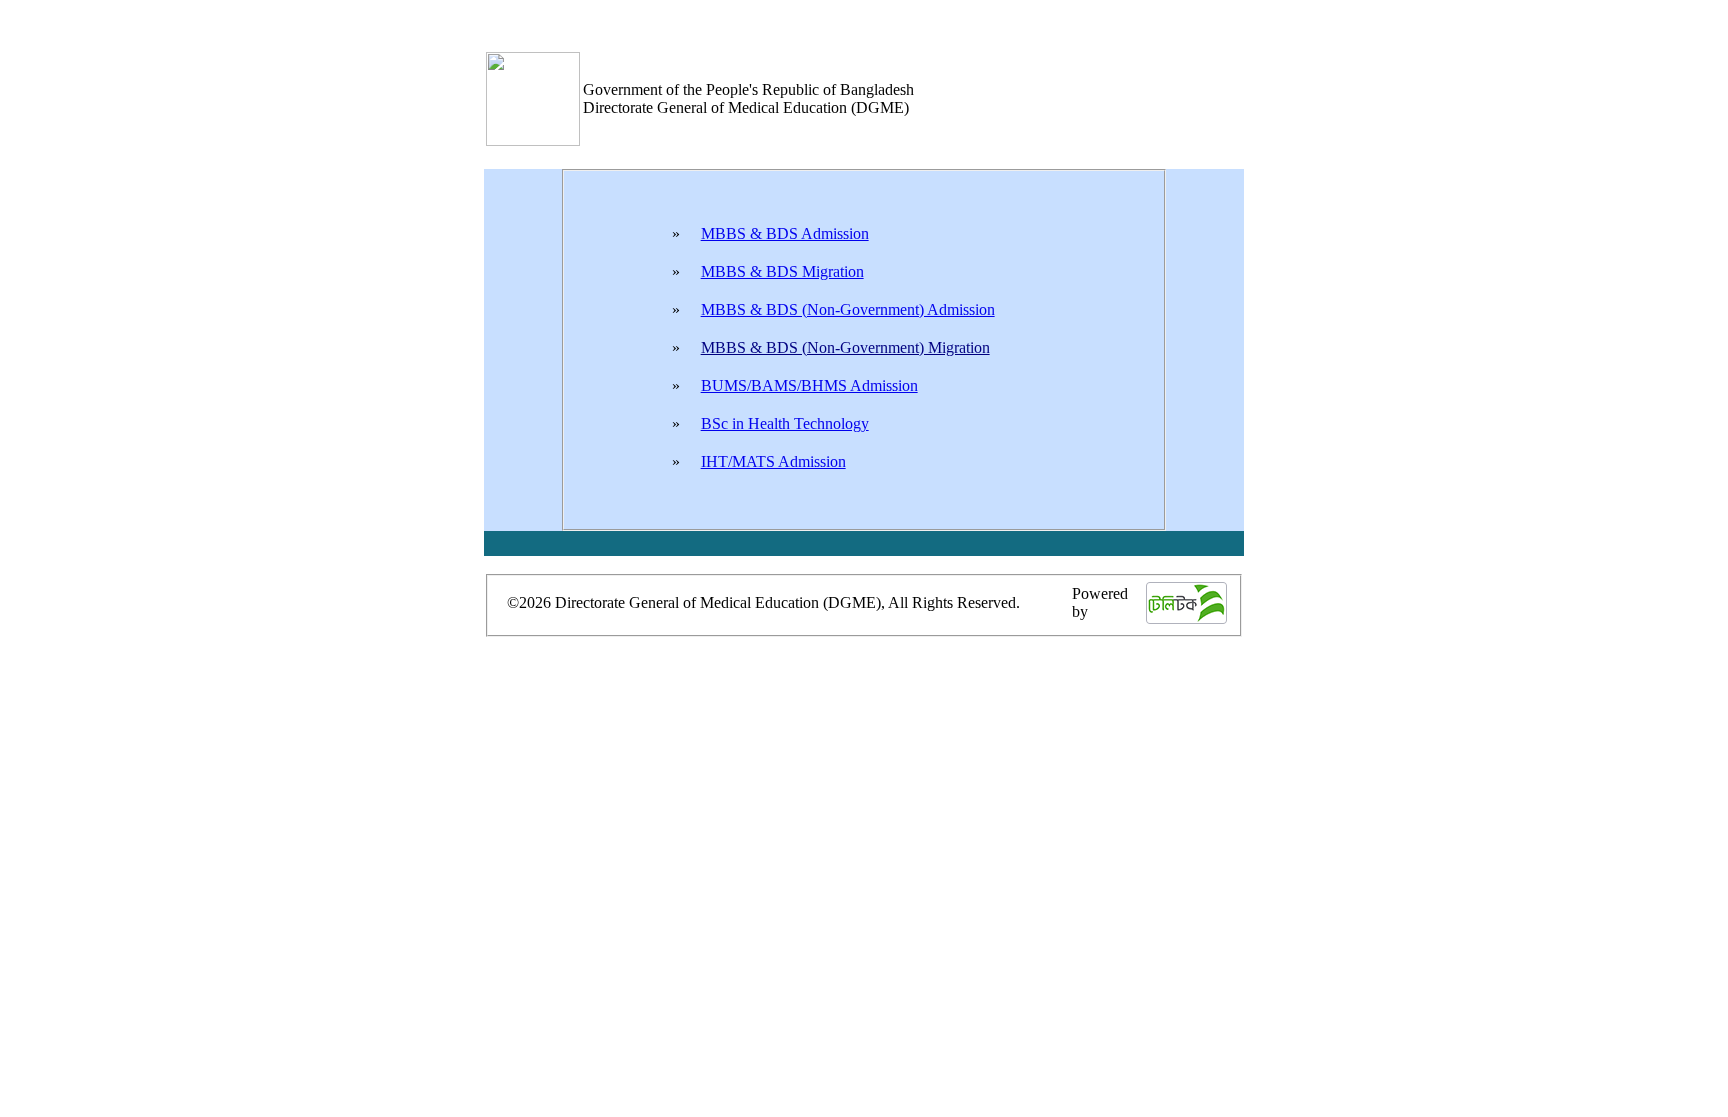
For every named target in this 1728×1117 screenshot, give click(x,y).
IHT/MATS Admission (773, 461)
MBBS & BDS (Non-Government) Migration (845, 347)
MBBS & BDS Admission (785, 233)
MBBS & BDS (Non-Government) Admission (848, 309)
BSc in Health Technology (785, 423)
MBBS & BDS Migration (782, 271)
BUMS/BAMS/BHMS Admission (809, 385)
